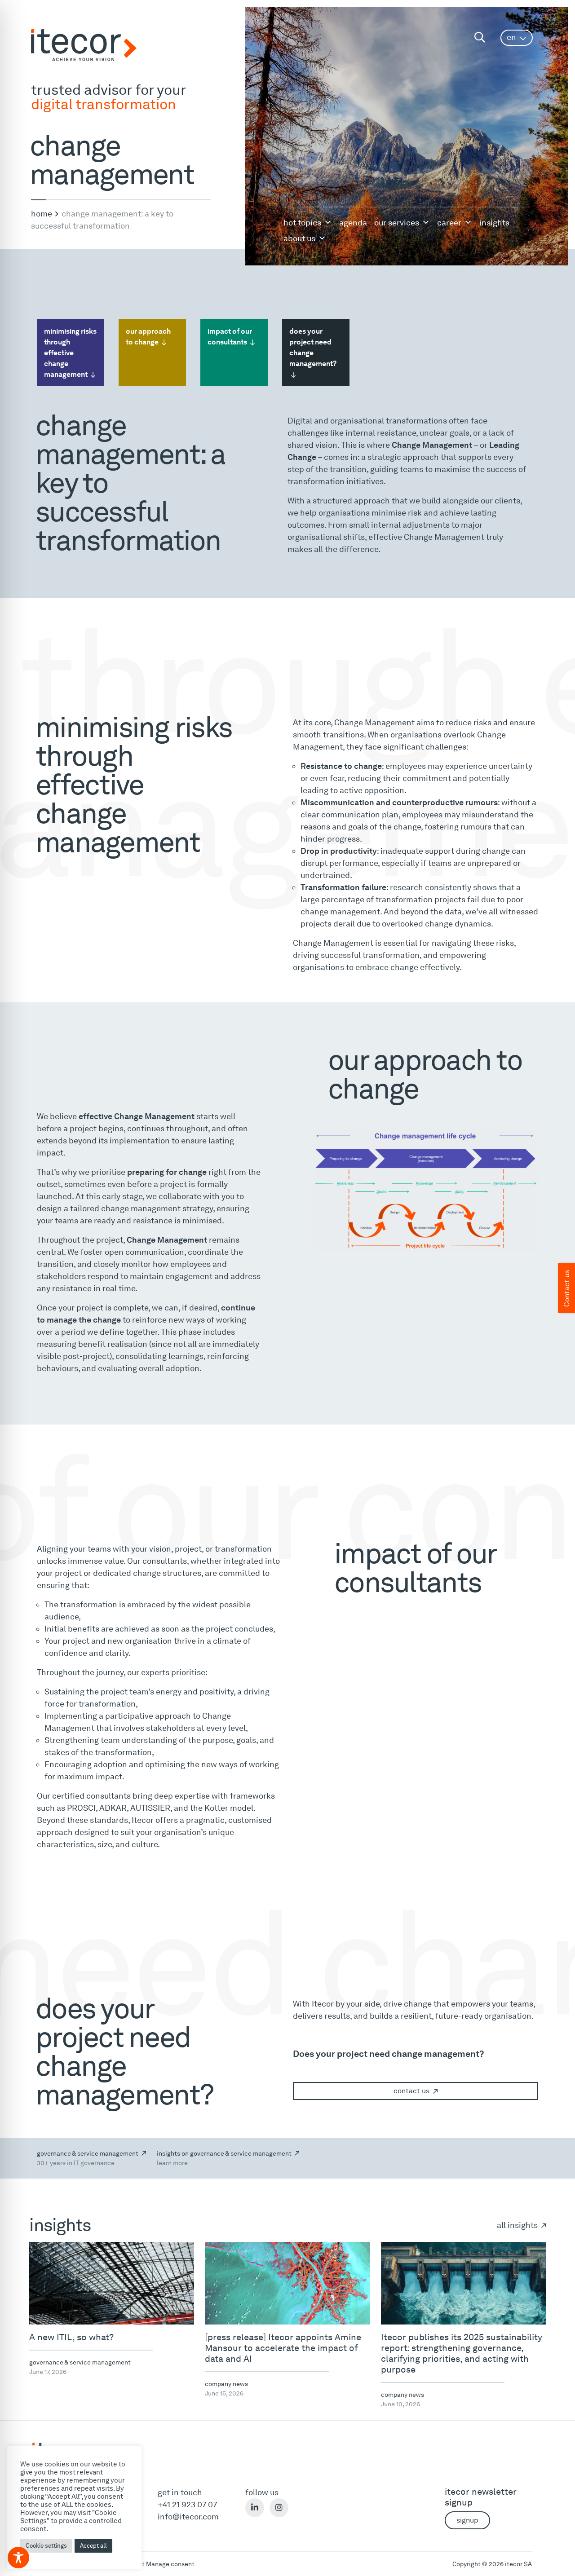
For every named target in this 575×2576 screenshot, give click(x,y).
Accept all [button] (93, 2546)
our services (397, 223)
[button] (517, 38)
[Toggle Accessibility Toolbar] (18, 2558)
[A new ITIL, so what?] (112, 2283)
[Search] (480, 37)
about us (299, 238)
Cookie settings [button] (46, 2546)
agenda (353, 223)
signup (467, 2520)
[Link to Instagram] (279, 2508)
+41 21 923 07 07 (187, 2504)
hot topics (302, 223)
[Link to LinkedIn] (255, 2508)
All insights (518, 2225)
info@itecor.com (188, 2516)
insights (494, 223)
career (449, 223)
